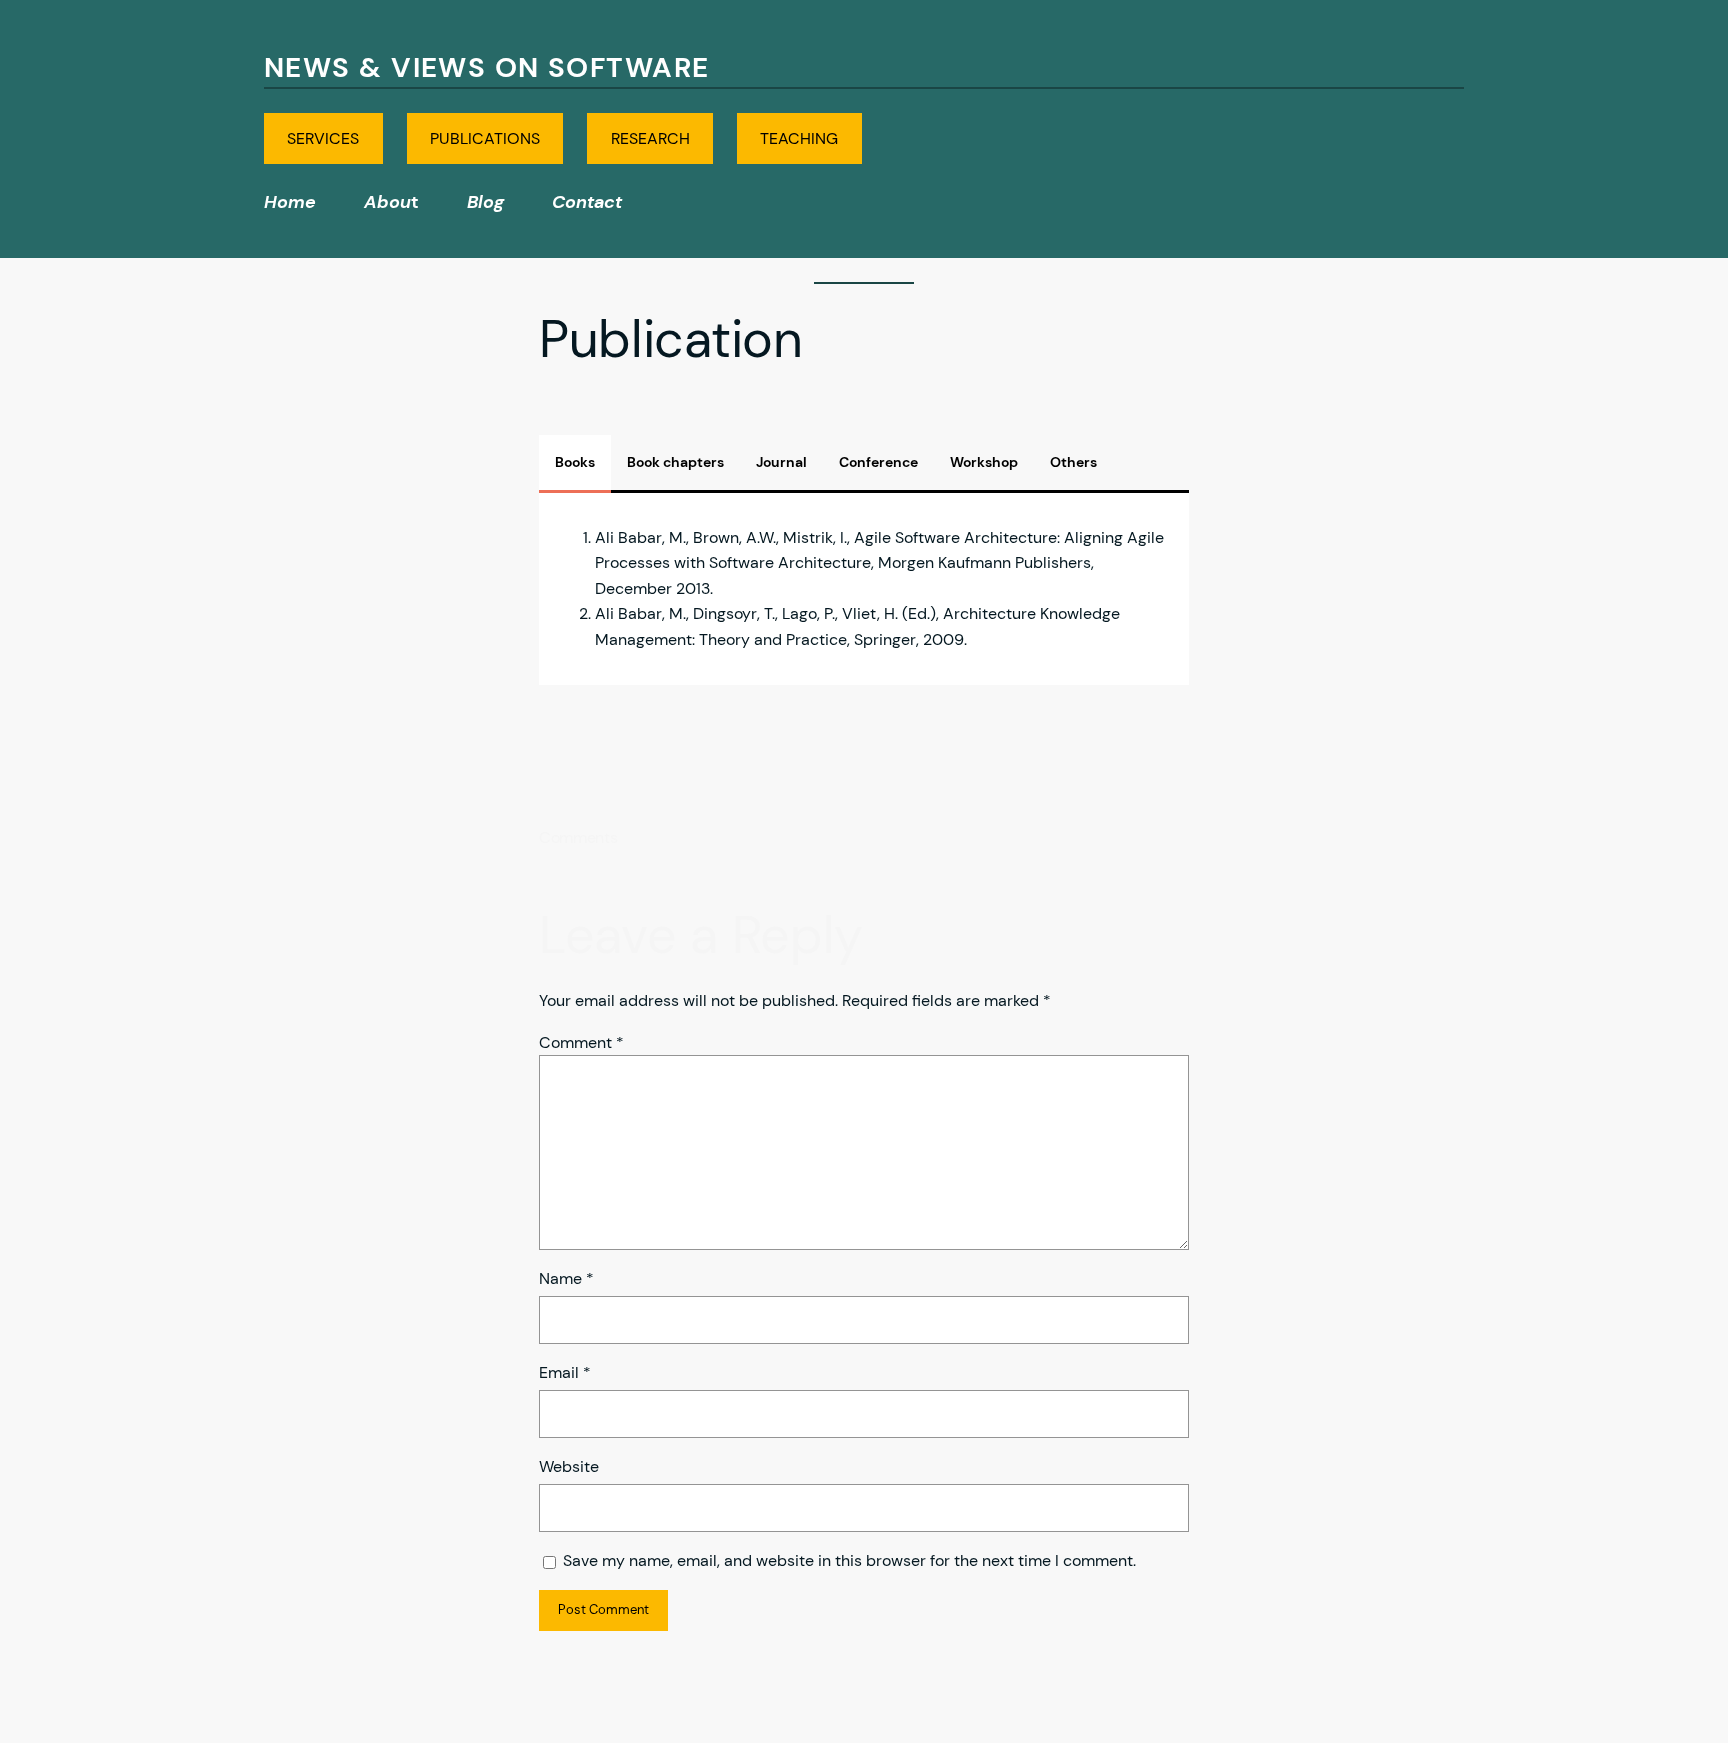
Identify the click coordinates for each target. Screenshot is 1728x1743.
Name (566, 1278)
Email (565, 1372)
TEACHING (799, 138)
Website (569, 1466)
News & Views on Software (487, 67)
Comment (581, 1042)
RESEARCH (650, 138)
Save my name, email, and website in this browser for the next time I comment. (849, 1560)
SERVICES (323, 138)
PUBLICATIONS (485, 138)
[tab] (575, 462)
